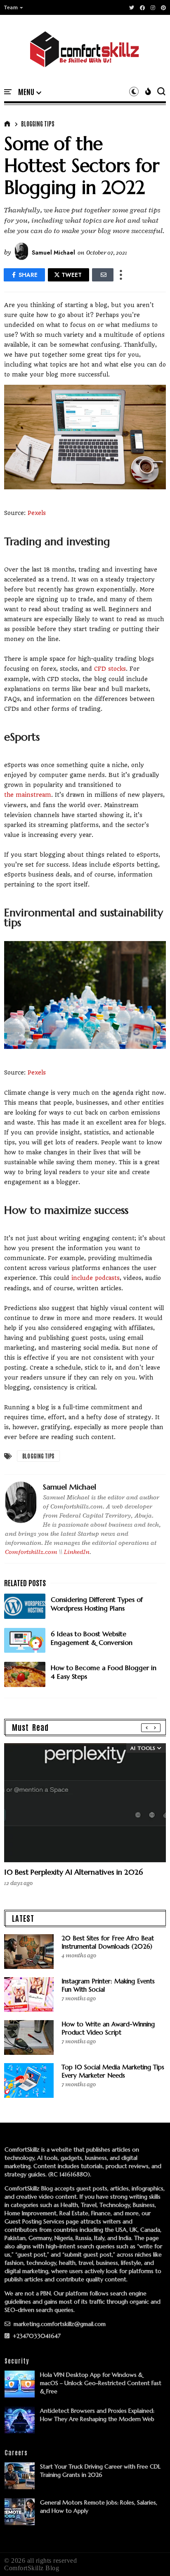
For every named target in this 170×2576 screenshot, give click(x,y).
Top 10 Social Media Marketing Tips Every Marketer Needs (113, 2071)
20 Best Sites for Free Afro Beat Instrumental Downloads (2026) (108, 1942)
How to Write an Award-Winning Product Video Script (108, 2028)
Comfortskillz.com (31, 1552)
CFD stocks (110, 669)
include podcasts (96, 1278)
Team (11, 7)
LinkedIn (77, 1552)
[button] (14, 7)
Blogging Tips (38, 124)
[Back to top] (150, 2556)
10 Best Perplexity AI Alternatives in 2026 (73, 1872)
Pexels (37, 513)
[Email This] (103, 275)
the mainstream (28, 795)
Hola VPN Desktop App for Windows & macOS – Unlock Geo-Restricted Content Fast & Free (101, 2383)
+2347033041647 (36, 2336)
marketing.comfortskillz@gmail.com (59, 2324)
